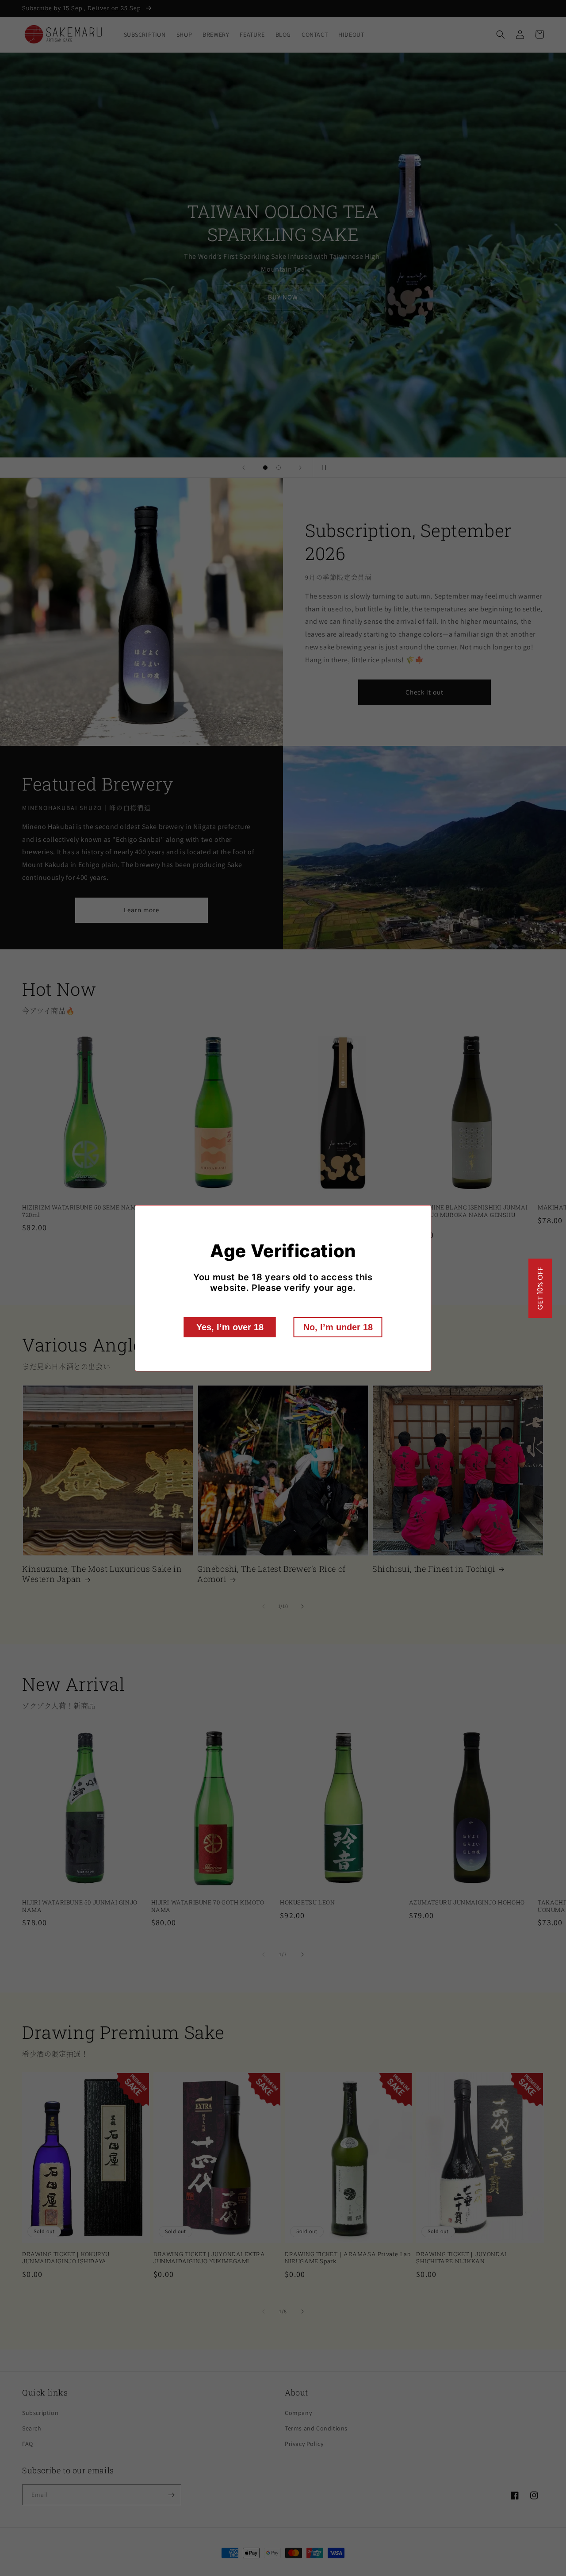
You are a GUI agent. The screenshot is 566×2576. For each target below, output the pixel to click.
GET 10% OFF (540, 1288)
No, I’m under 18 (338, 1327)
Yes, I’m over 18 (230, 1327)
